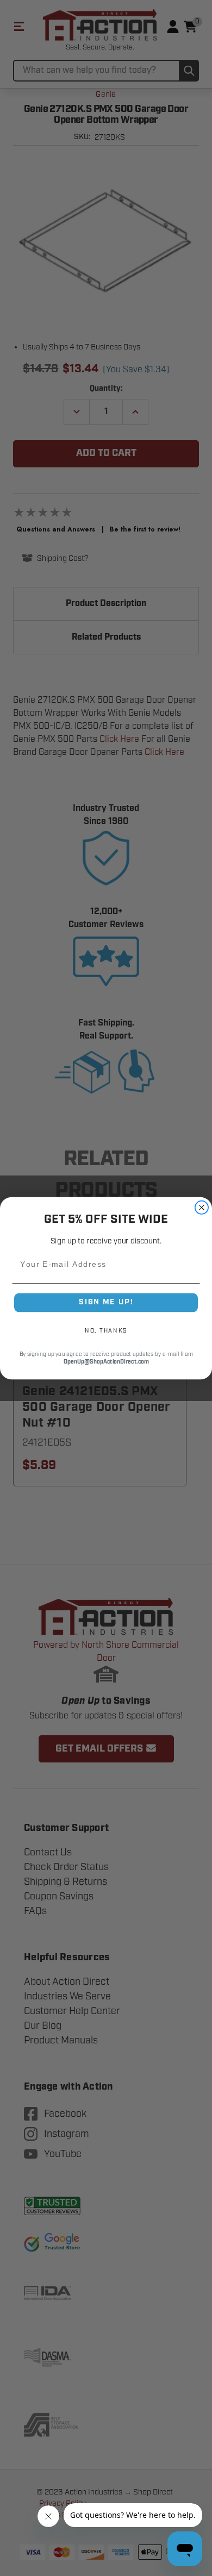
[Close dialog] (202, 1207)
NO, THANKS (106, 1330)
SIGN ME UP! (106, 1302)
